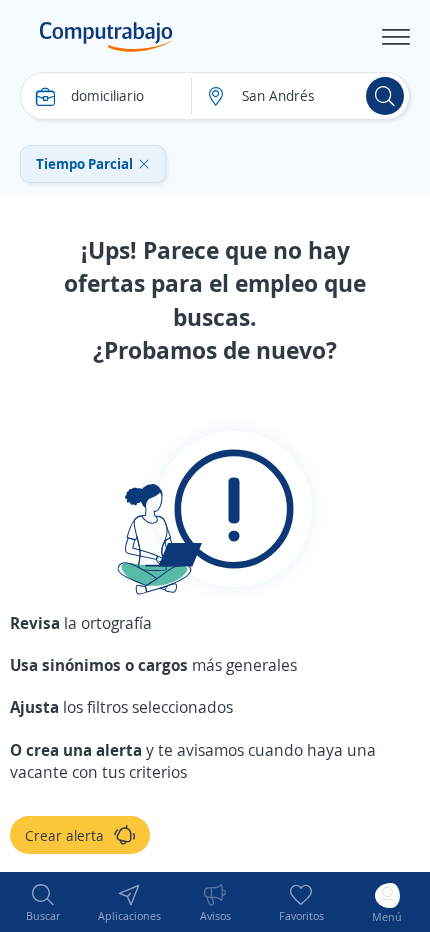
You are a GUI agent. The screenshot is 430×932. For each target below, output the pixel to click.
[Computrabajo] (106, 37)
